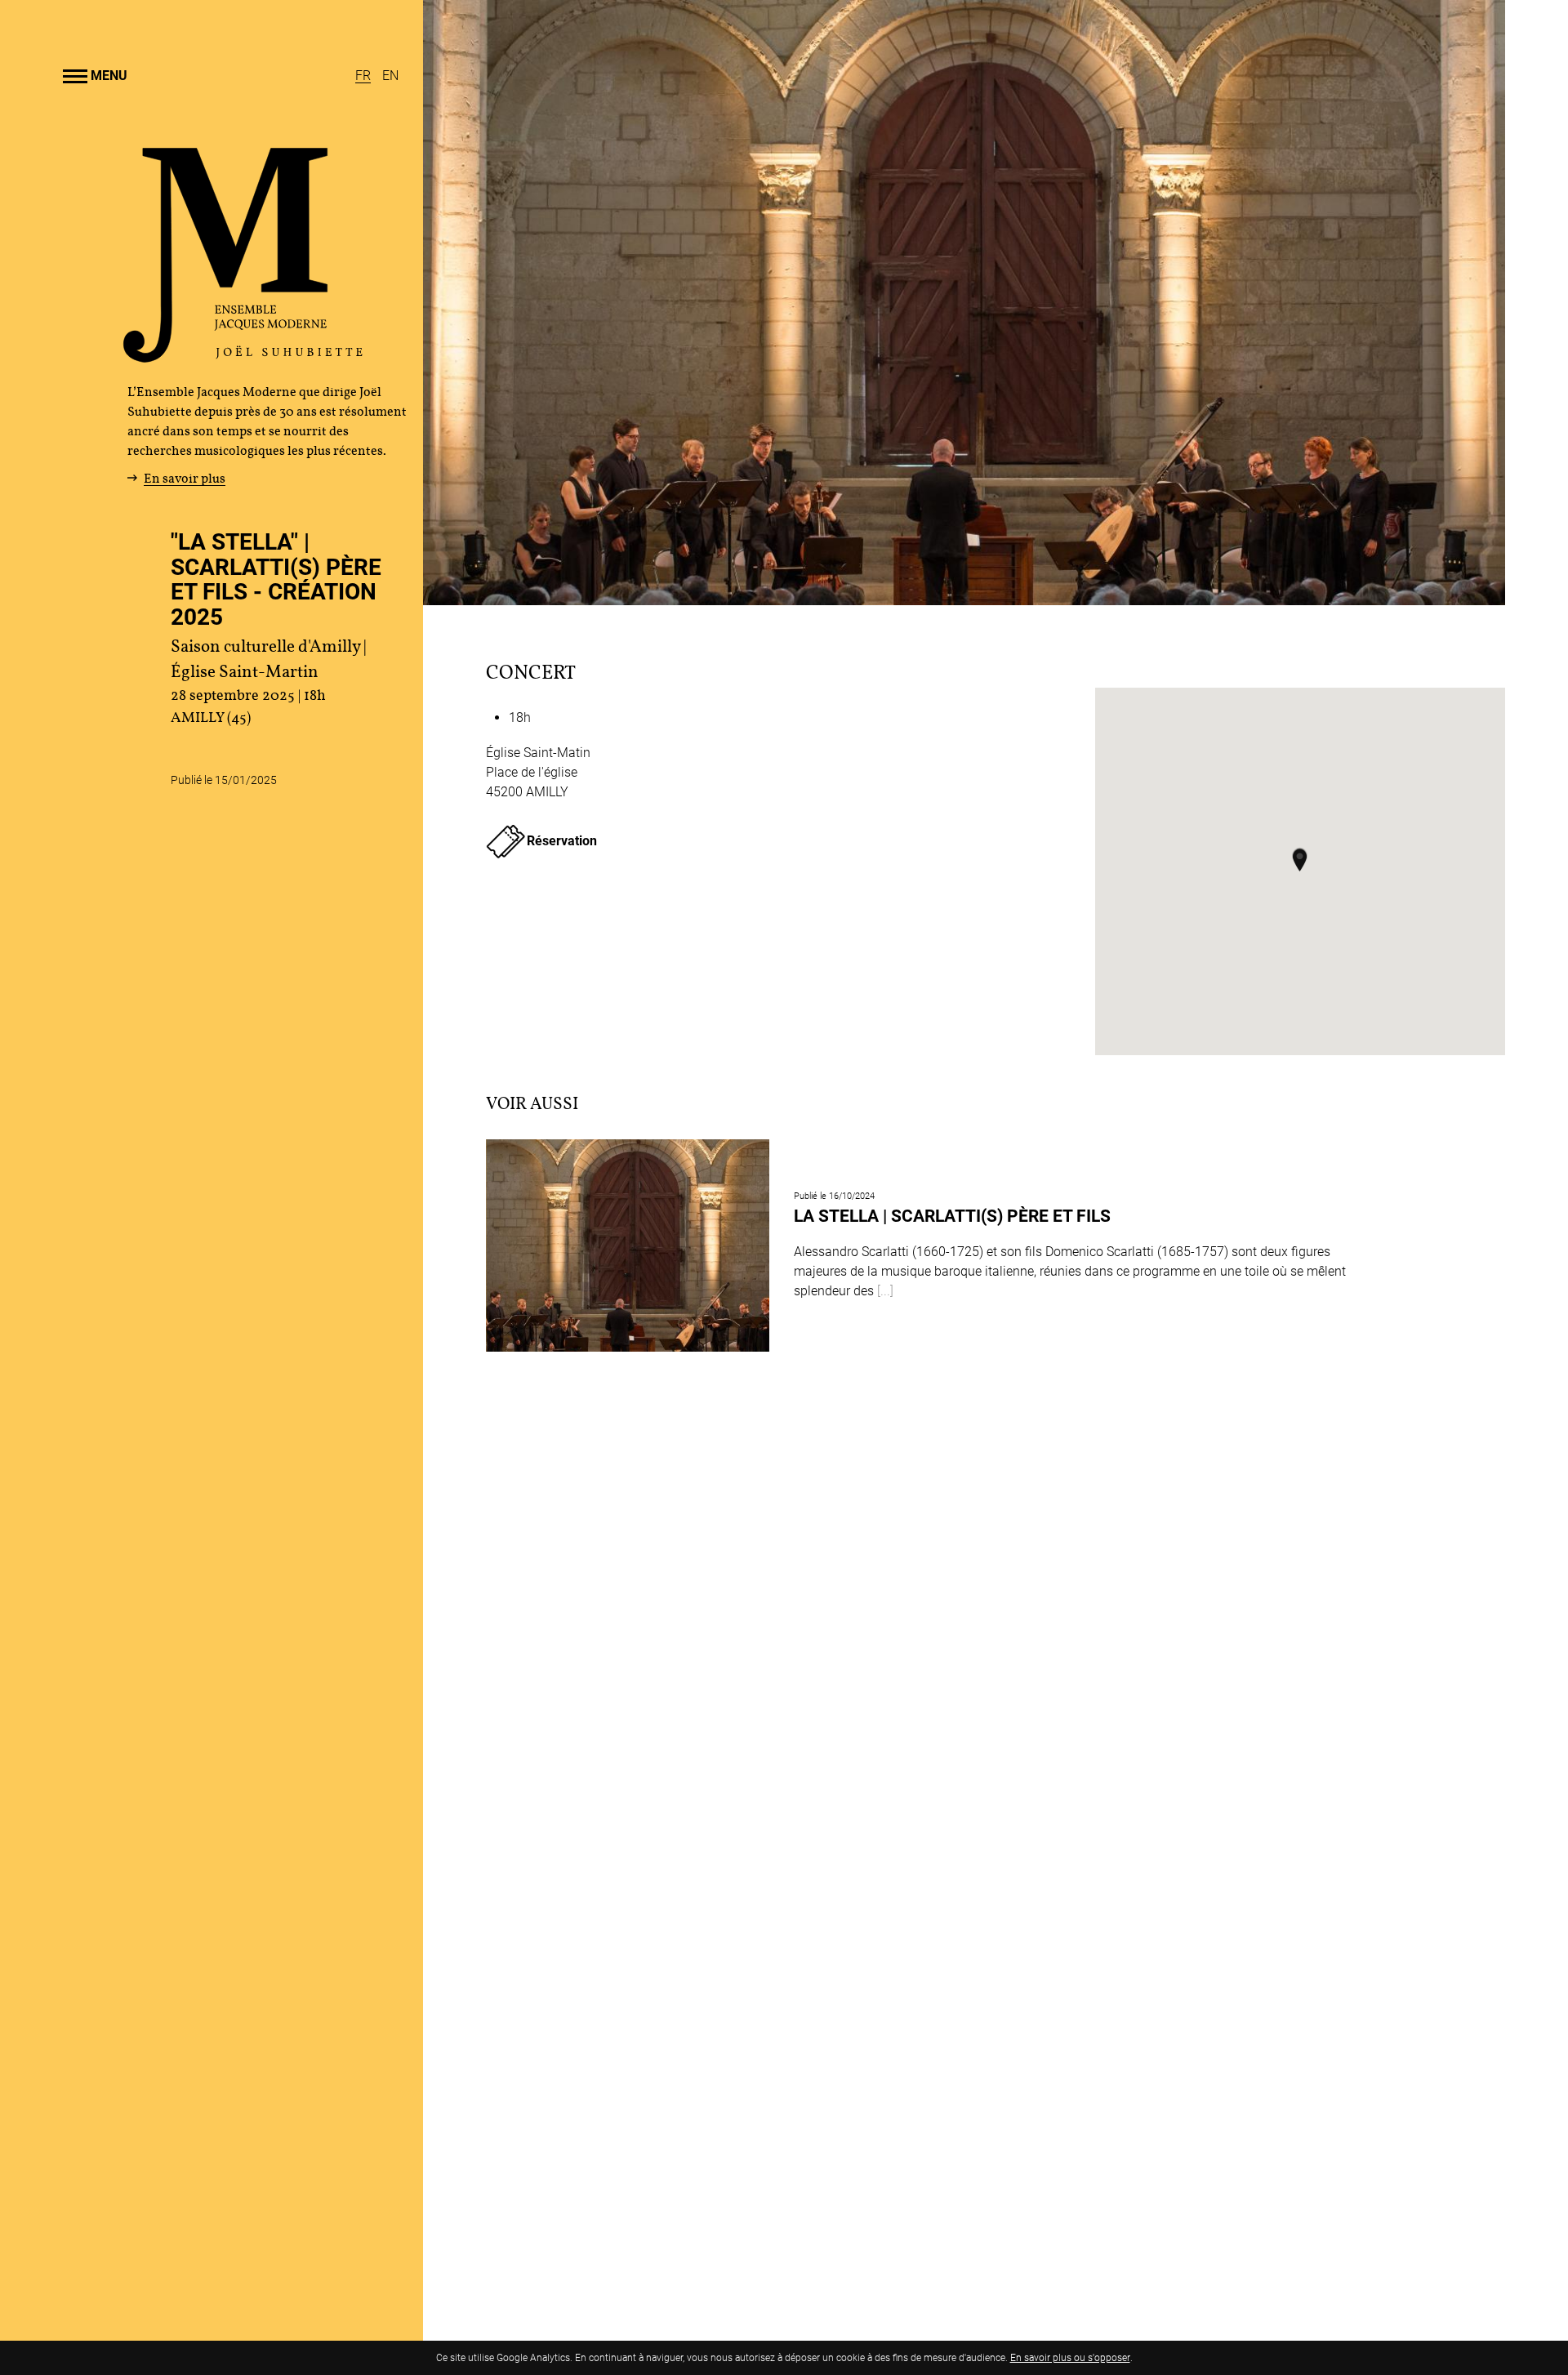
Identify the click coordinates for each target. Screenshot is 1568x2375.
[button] (1300, 859)
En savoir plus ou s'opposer (1070, 2358)
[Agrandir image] (964, 303)
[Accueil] (243, 356)
